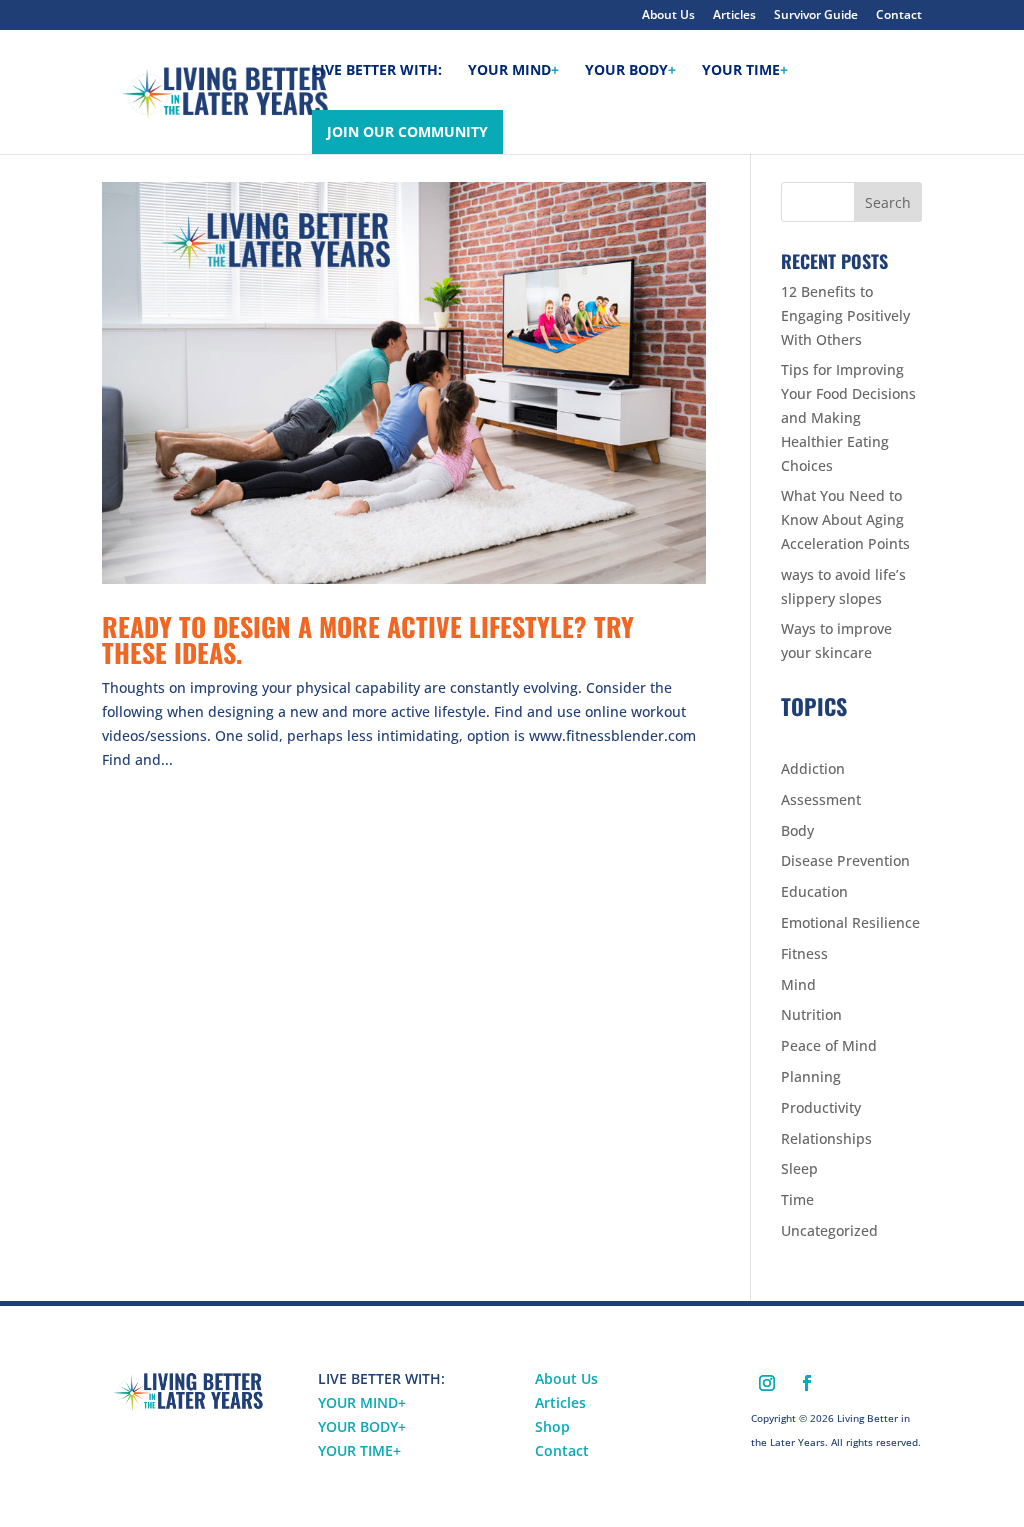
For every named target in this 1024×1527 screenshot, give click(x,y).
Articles (734, 16)
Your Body (630, 71)
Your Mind (513, 71)
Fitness (804, 953)
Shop (552, 1426)
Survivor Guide (816, 16)
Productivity (821, 1107)
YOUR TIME (359, 1450)
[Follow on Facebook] (807, 1383)
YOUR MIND (362, 1402)
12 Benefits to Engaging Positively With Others (845, 315)
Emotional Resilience (850, 922)
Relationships (826, 1138)
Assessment (821, 799)
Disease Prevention (845, 860)
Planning (811, 1076)
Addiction (813, 768)
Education (814, 891)
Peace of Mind (829, 1045)
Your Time (745, 71)
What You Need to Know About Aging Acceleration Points (845, 519)
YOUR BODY (362, 1426)
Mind (798, 984)
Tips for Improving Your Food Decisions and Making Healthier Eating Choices (848, 417)
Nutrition (811, 1014)
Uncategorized (829, 1230)
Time (797, 1199)
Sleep (799, 1168)
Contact (899, 16)
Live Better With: (377, 71)
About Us (668, 16)
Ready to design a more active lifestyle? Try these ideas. (368, 639)
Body (797, 830)
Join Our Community (407, 131)
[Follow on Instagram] (767, 1383)
